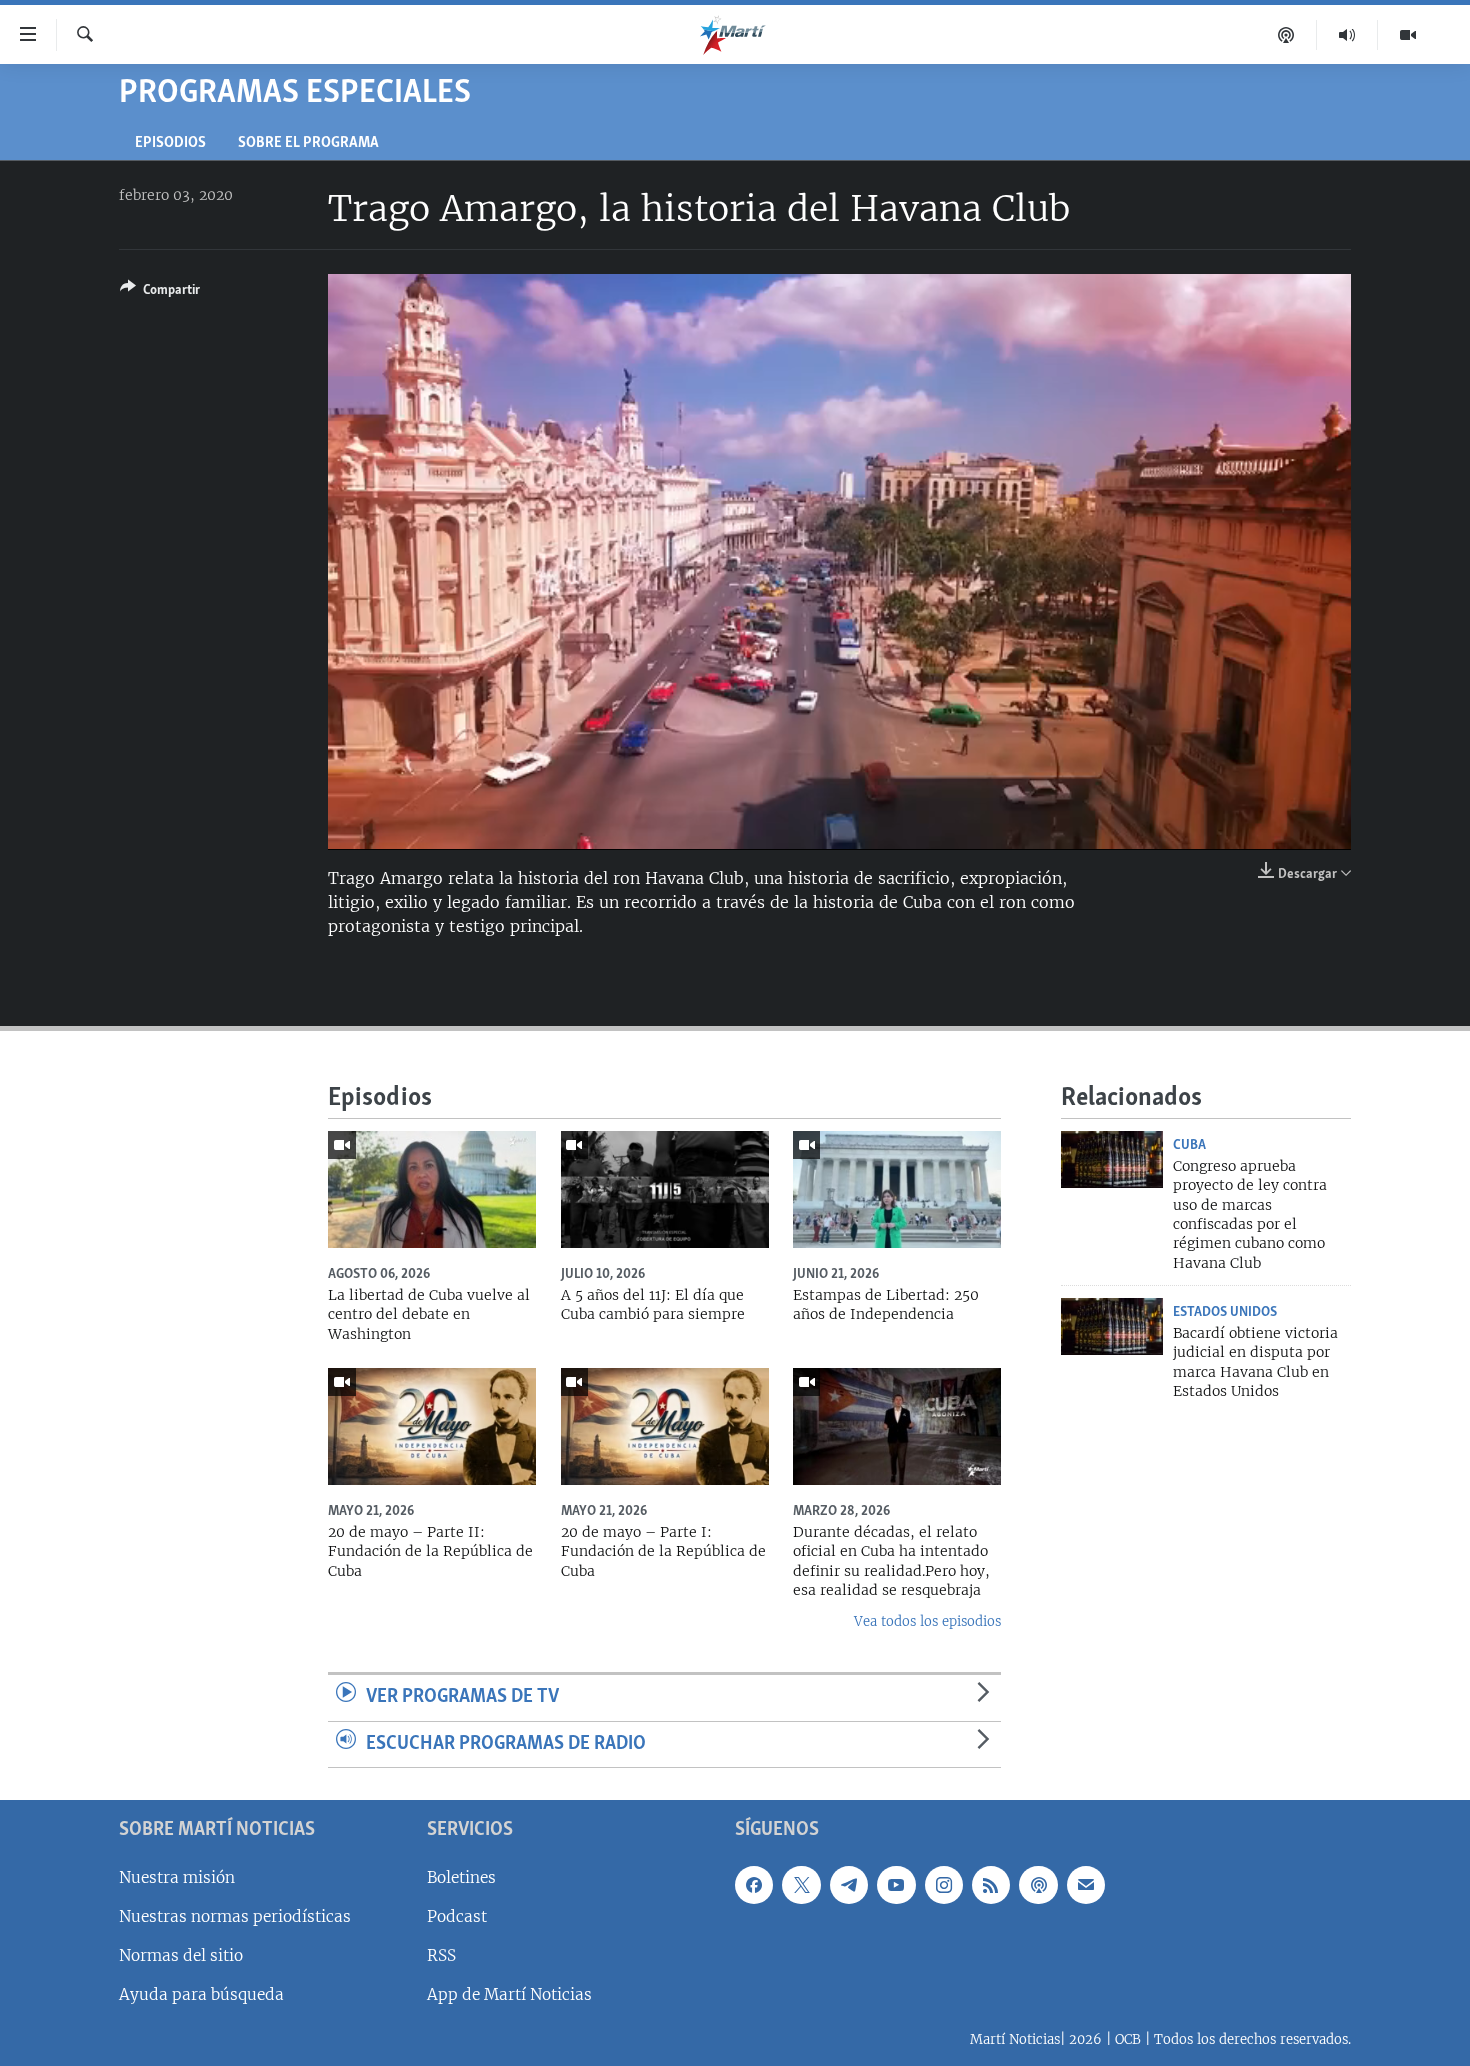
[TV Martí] (1408, 35)
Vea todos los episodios (927, 1621)
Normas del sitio (181, 1955)
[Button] (160, 293)
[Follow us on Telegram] (849, 1885)
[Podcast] (1286, 35)
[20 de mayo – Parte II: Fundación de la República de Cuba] (432, 1426)
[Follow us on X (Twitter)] (801, 1885)
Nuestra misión (177, 1877)
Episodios (170, 143)
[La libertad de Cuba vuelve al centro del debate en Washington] (432, 1189)
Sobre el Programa (308, 143)
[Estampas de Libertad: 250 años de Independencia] (897, 1189)
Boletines (461, 1877)
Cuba (1189, 1145)
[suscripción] (1086, 1885)
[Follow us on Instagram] (944, 1885)
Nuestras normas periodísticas (235, 1916)
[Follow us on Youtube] (896, 1885)
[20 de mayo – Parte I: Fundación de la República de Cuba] (665, 1426)
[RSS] (991, 1885)
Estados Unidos (1225, 1312)
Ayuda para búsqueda (201, 1994)
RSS (441, 1955)
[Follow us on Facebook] (754, 1885)
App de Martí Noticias (509, 1994)
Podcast (457, 1916)
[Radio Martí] (1347, 35)
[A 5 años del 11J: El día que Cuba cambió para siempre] (665, 1189)
